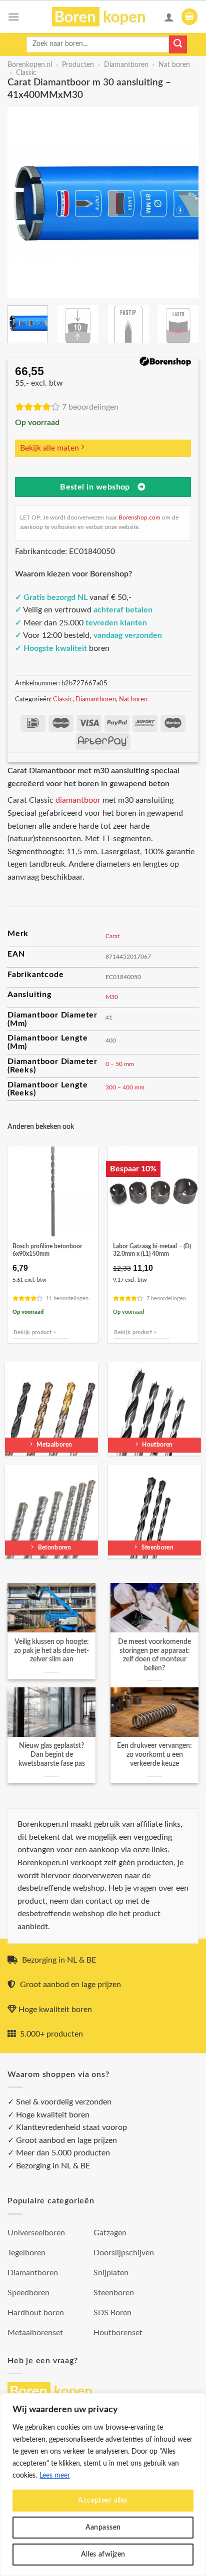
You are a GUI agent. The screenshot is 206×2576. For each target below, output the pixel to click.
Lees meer (55, 2476)
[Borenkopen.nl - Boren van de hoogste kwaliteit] (103, 17)
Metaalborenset (35, 2333)
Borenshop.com (139, 517)
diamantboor (78, 800)
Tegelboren (26, 2253)
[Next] (182, 202)
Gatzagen (110, 2233)
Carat (112, 936)
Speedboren (28, 2293)
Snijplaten (111, 2273)
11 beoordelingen (67, 1298)
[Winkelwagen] (189, 17)
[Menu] (13, 17)
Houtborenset (118, 2333)
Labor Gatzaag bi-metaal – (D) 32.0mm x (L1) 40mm (152, 1250)
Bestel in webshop (95, 487)
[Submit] (178, 44)
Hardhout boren (36, 2313)
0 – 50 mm (120, 1064)
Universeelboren (36, 2233)
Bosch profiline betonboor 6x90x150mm (47, 1250)
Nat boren (174, 65)
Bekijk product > (35, 1332)
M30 (112, 997)
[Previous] (24, 202)
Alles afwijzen (103, 2555)
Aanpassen (103, 2528)
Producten (78, 65)
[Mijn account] (169, 17)
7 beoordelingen (90, 407)
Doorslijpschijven (124, 2253)
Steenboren (114, 2293)
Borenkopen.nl (30, 65)
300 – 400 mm (125, 1087)
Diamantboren (126, 65)
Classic (26, 73)
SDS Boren (112, 2313)
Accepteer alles (103, 2501)
